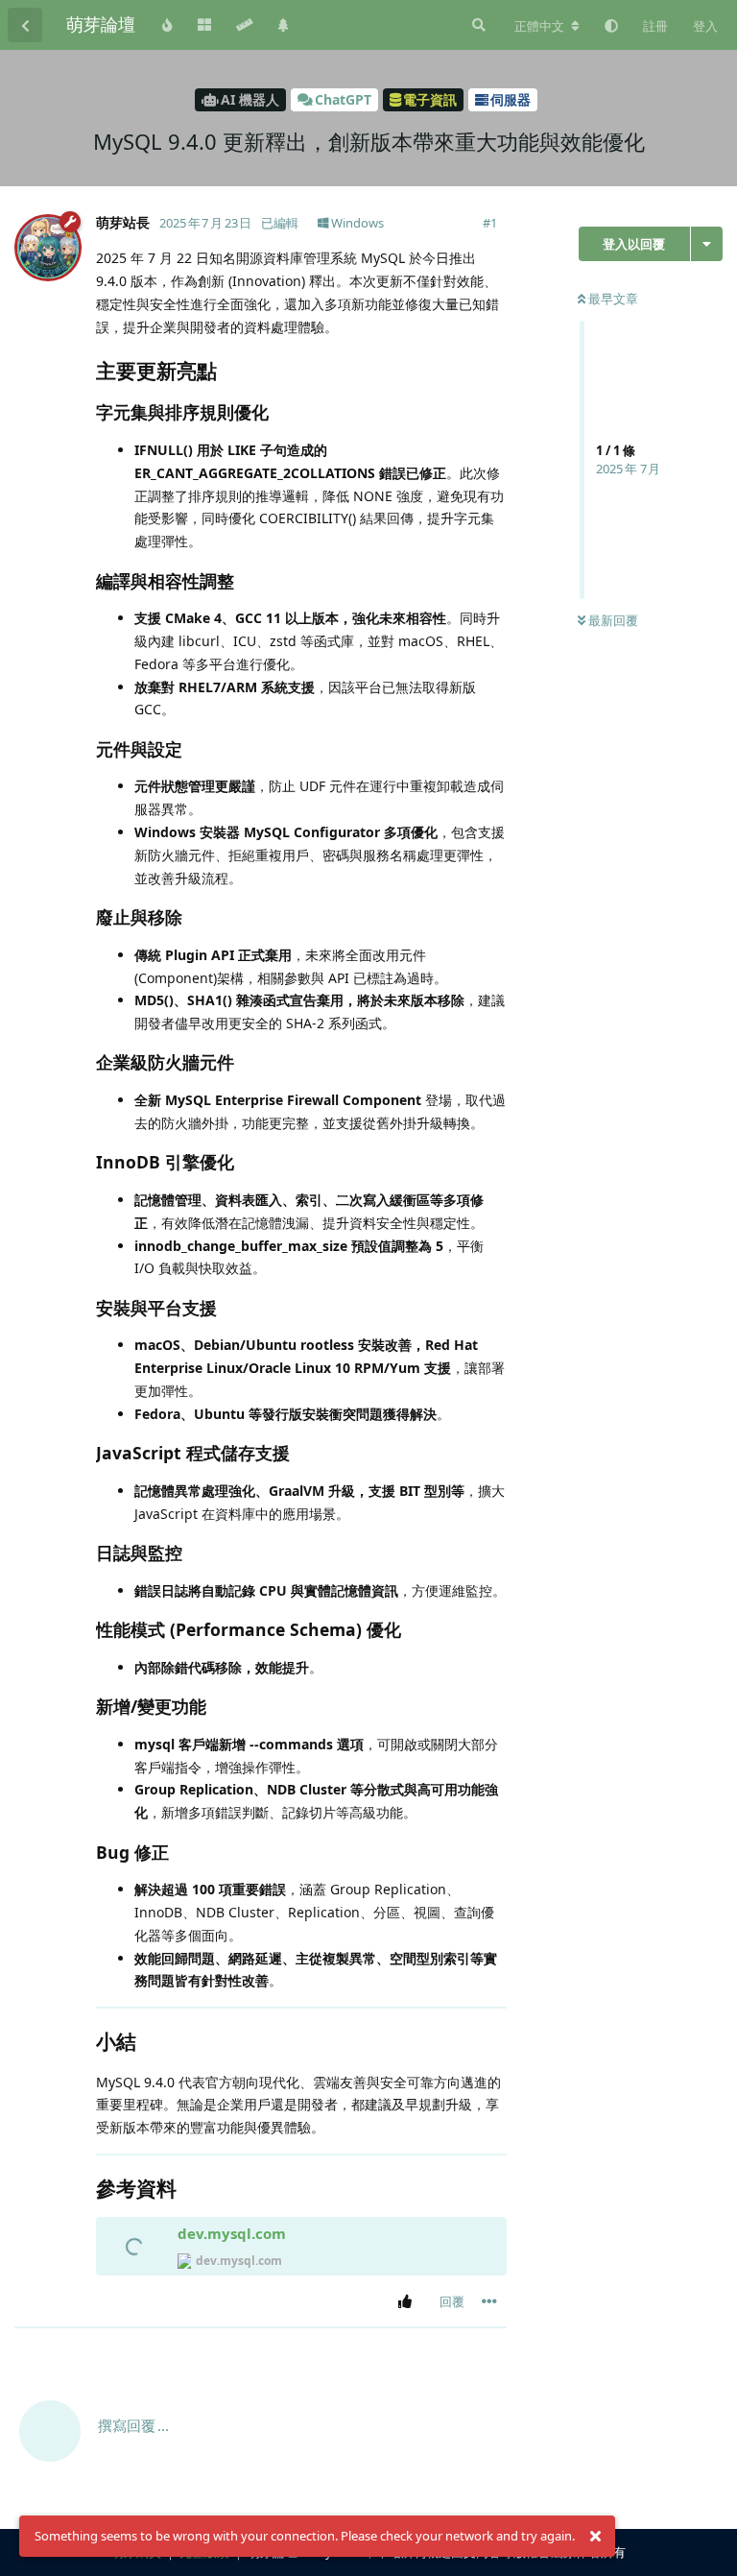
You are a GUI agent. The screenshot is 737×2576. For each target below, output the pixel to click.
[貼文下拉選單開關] (489, 2301)
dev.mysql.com (232, 2233)
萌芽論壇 (101, 24)
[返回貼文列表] (25, 25)
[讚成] (408, 2302)
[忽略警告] (595, 2537)
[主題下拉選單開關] (707, 244)
